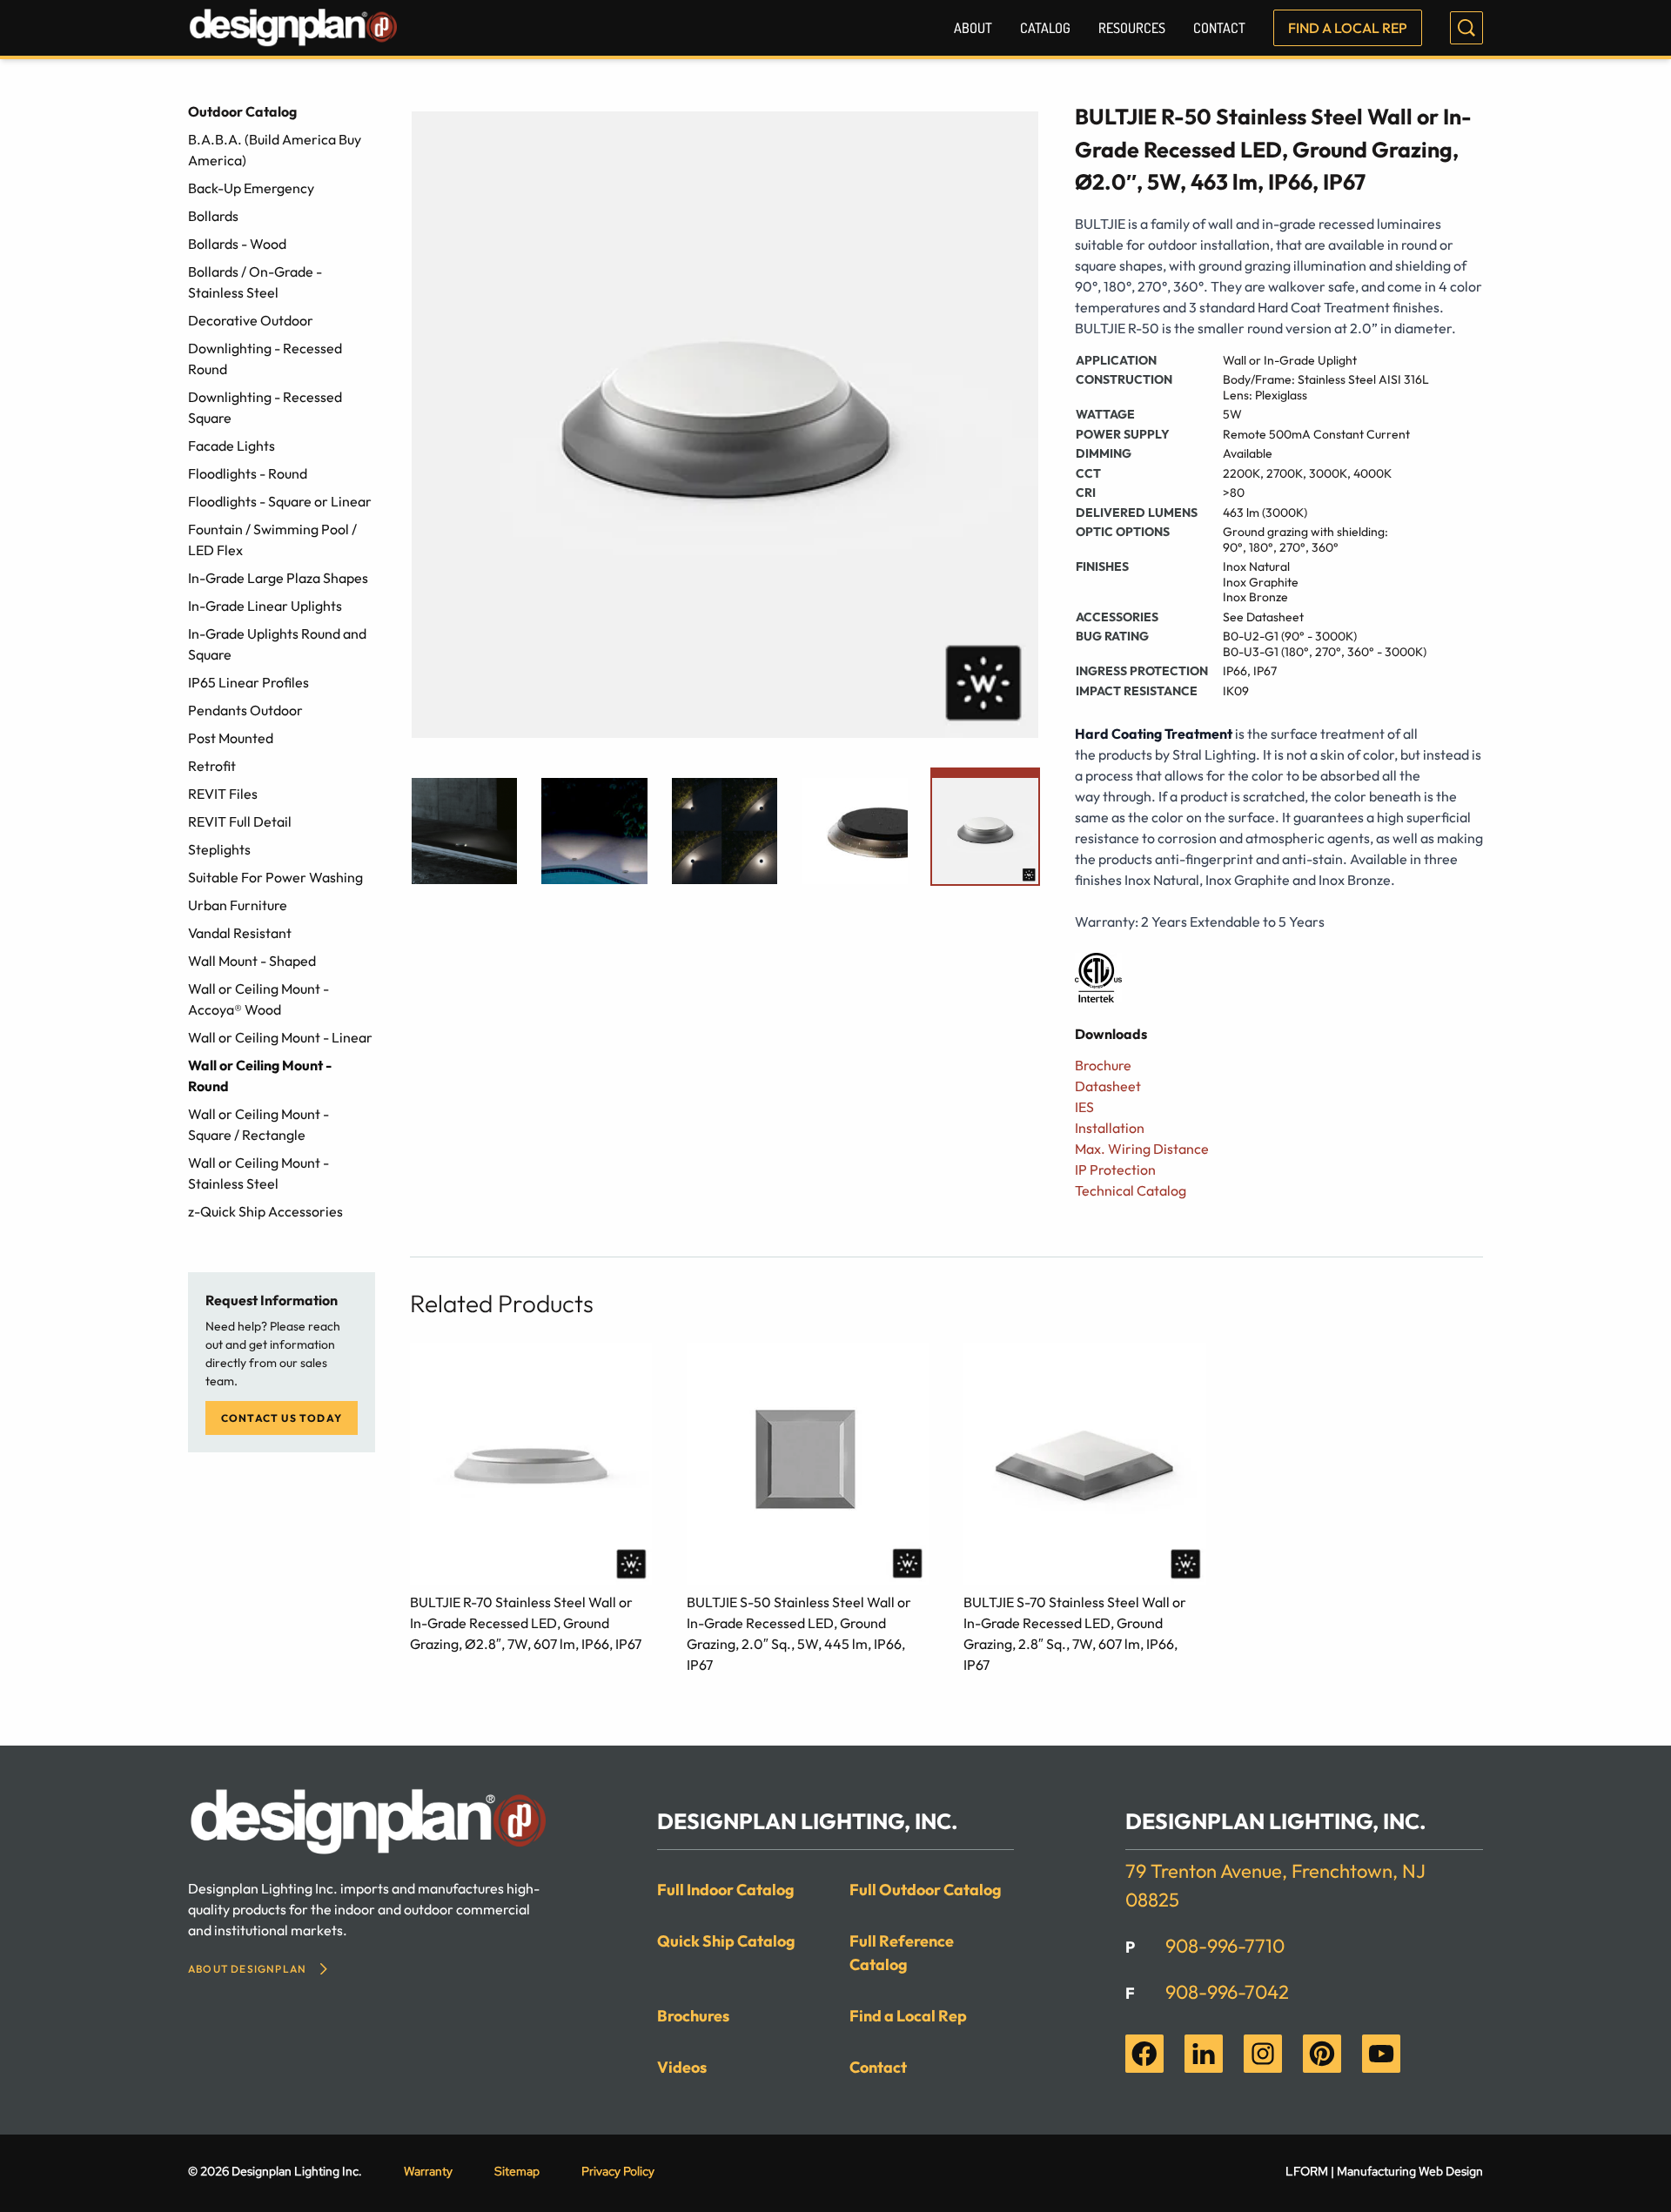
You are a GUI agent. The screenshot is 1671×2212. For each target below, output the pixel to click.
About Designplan (247, 1969)
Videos (682, 2067)
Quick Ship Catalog (726, 1941)
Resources (1132, 28)
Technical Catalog (1131, 1190)
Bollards (213, 216)
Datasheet (1108, 1086)
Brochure (1103, 1065)
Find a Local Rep (1348, 28)
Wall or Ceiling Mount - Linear (280, 1037)
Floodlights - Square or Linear (280, 501)
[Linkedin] (1204, 2054)
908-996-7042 (1227, 1992)
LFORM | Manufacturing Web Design (1384, 2171)
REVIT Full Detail (240, 821)
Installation (1110, 1128)
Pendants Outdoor (245, 710)
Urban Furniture (238, 905)
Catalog (1045, 28)
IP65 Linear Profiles (248, 682)
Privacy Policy (618, 2171)
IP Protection (1115, 1170)
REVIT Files (223, 794)
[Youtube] (1381, 2054)
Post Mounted (231, 738)
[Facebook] (1144, 2054)
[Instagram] (1263, 2054)
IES (1084, 1107)
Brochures (693, 2016)
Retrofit (212, 766)
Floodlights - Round (248, 473)
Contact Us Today (282, 1418)
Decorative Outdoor (251, 320)
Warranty (428, 2171)
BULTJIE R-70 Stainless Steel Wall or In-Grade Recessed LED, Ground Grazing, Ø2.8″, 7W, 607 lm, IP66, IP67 (526, 1623)
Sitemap (517, 2171)
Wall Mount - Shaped (252, 961)
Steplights (219, 849)
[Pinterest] (1322, 2054)
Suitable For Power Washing (275, 877)
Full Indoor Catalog (726, 1890)
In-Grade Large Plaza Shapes (278, 578)
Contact (1219, 28)
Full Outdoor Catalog (926, 1890)
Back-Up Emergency (251, 188)
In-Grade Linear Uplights (265, 606)
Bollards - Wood (237, 244)
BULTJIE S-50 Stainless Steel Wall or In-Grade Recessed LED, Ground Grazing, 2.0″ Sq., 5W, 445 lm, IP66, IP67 (799, 1633)
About (973, 28)
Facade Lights (232, 446)
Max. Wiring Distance (1142, 1149)
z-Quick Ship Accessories (265, 1211)
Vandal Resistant (240, 933)
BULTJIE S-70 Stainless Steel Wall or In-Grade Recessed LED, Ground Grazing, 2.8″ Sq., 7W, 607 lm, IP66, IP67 (1075, 1633)
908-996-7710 (1225, 1946)
